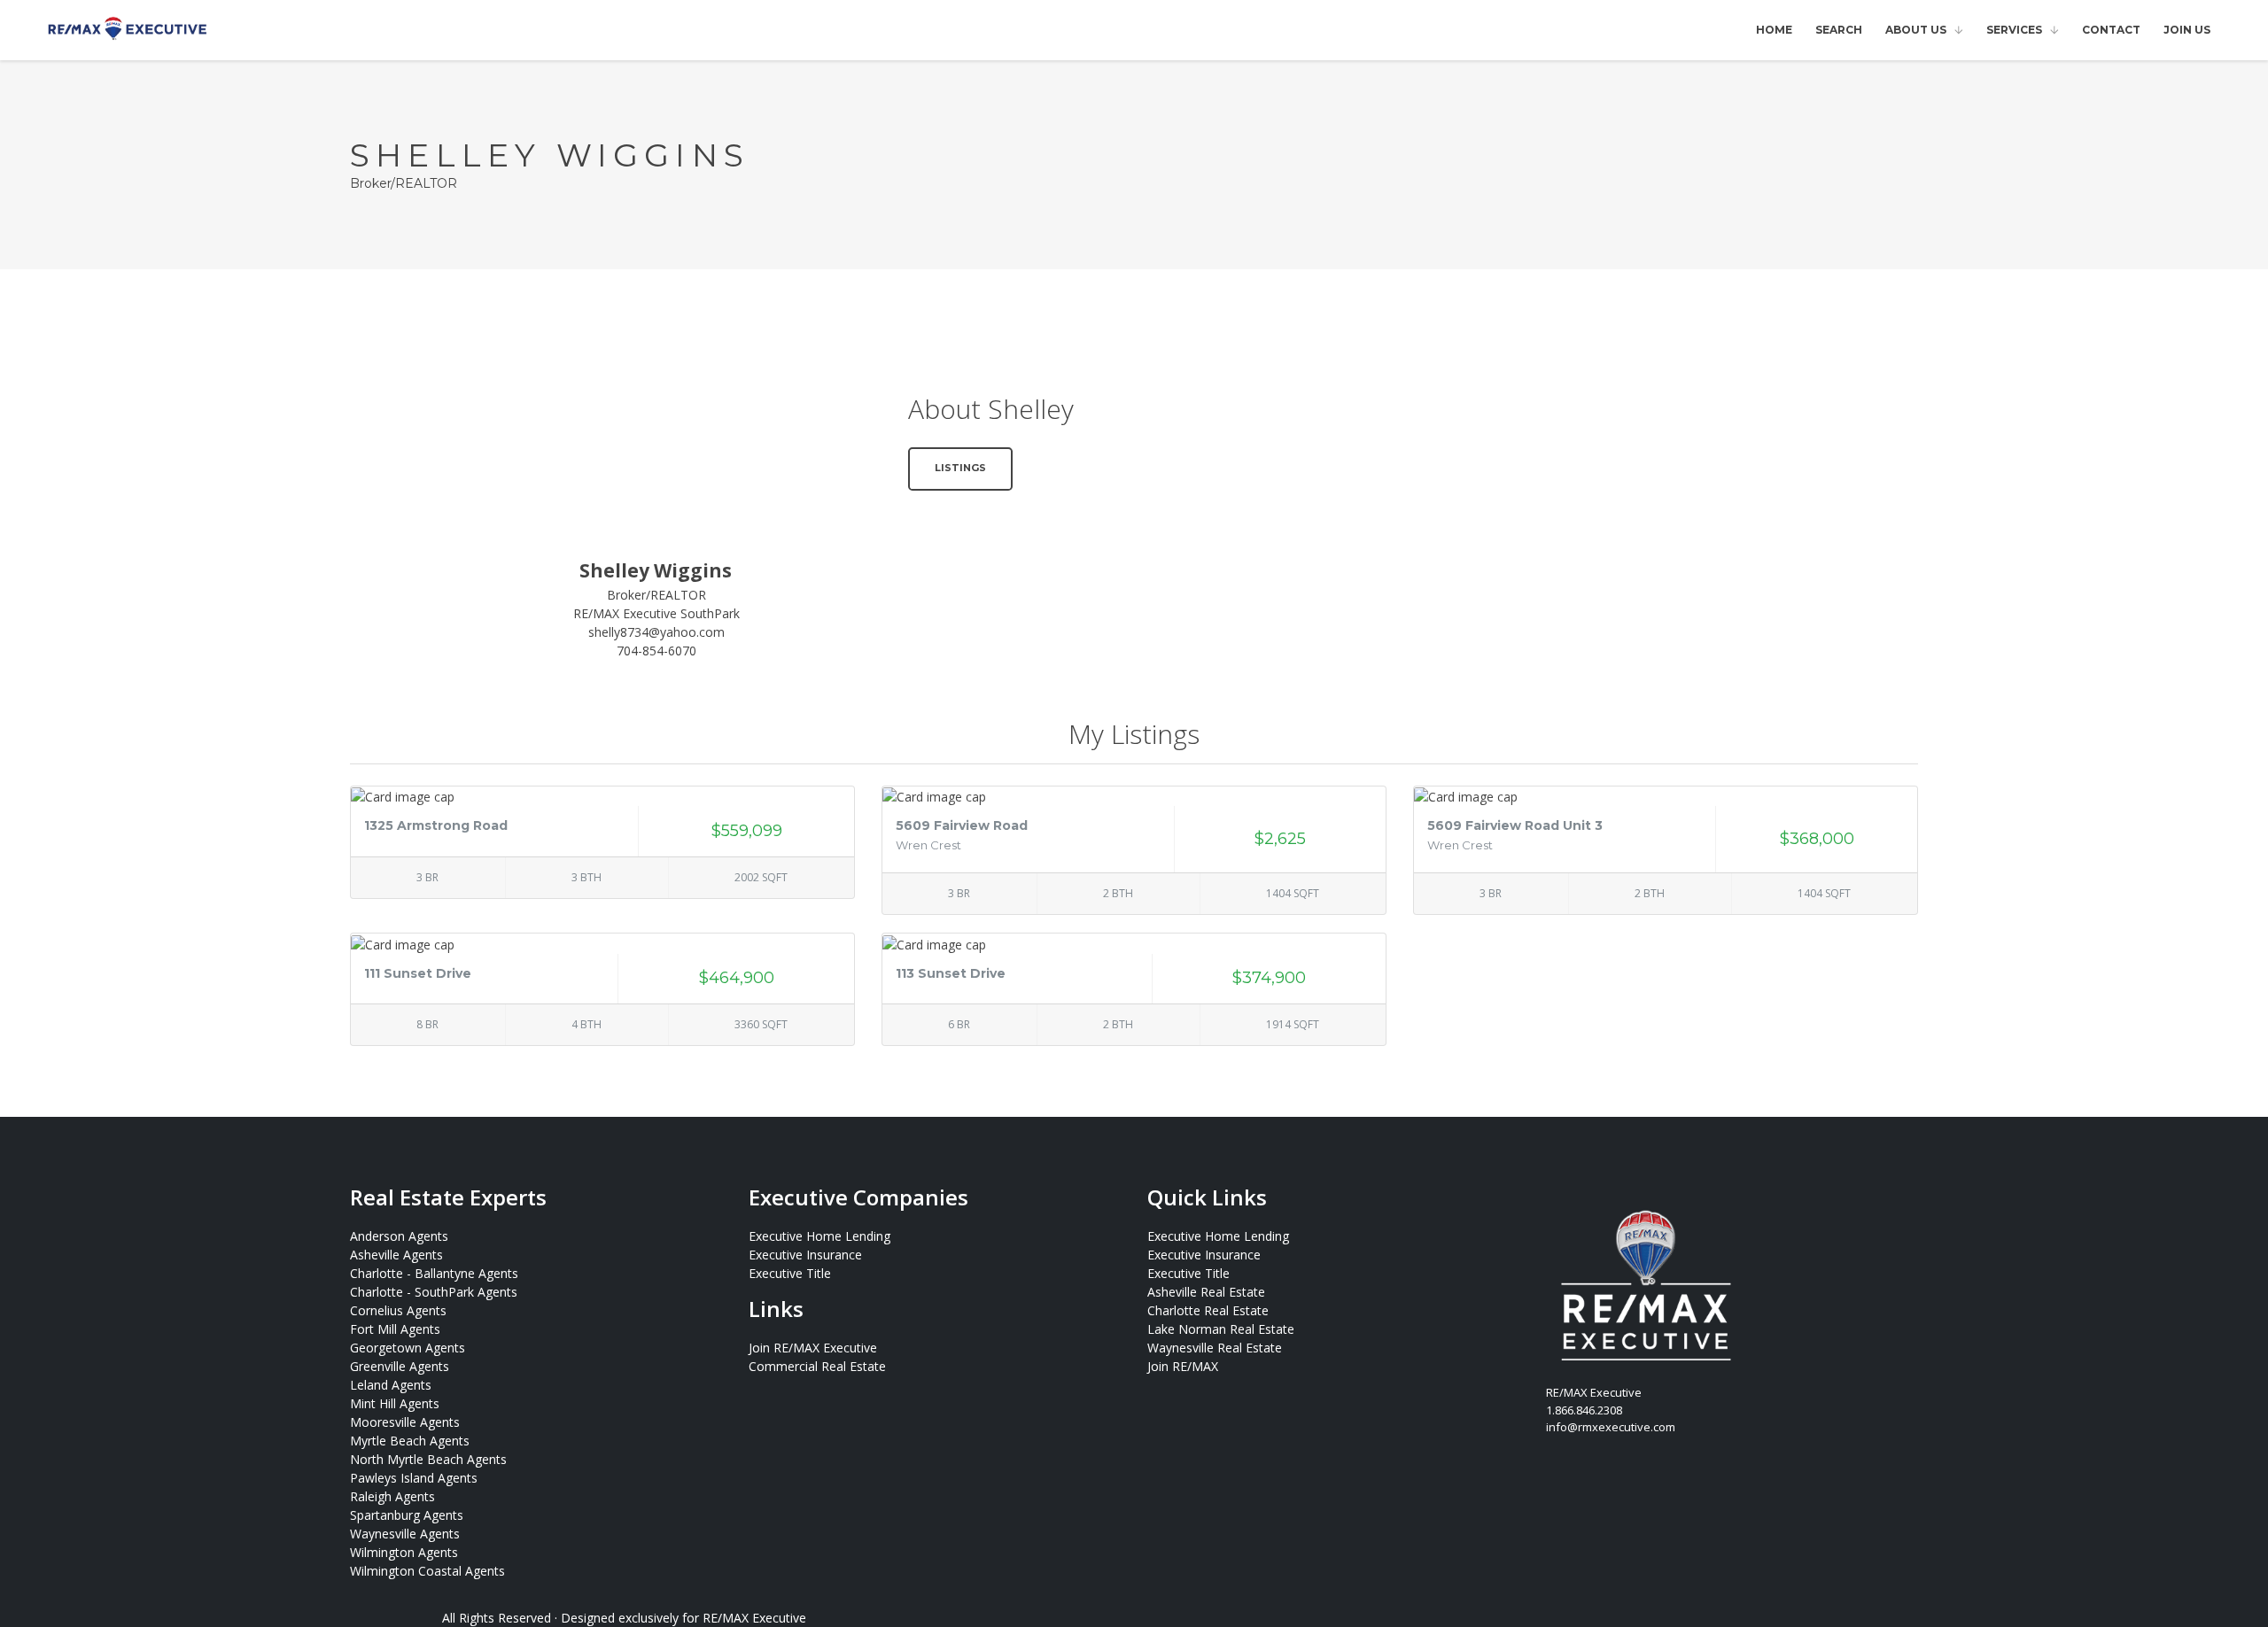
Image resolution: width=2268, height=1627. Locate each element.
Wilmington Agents (404, 1552)
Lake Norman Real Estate (1221, 1329)
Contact (2111, 30)
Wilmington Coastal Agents (427, 1571)
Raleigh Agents (392, 1496)
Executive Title (790, 1273)
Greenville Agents (400, 1366)
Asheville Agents (396, 1255)
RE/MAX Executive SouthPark (656, 613)
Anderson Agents (399, 1236)
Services (2014, 30)
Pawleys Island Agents (414, 1478)
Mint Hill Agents (395, 1403)
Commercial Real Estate (817, 1366)
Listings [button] (960, 468)
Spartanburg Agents (407, 1515)
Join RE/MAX (1183, 1366)
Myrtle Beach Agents (410, 1441)
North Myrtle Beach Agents (428, 1459)
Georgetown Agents (408, 1348)
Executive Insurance (805, 1255)
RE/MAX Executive (754, 1618)
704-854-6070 (656, 651)
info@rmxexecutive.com (1611, 1427)
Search (1839, 30)
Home (1774, 30)
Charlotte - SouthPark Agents (434, 1292)
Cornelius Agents (398, 1310)
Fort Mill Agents (395, 1329)
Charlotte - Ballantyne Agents (434, 1273)
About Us (1916, 30)
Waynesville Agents (405, 1534)
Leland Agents (391, 1385)
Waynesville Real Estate (1215, 1348)
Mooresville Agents (405, 1422)
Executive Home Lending (819, 1236)
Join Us (2187, 30)
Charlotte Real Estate (1208, 1310)
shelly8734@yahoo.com (656, 632)
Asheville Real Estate (1206, 1292)
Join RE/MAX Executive (813, 1348)
